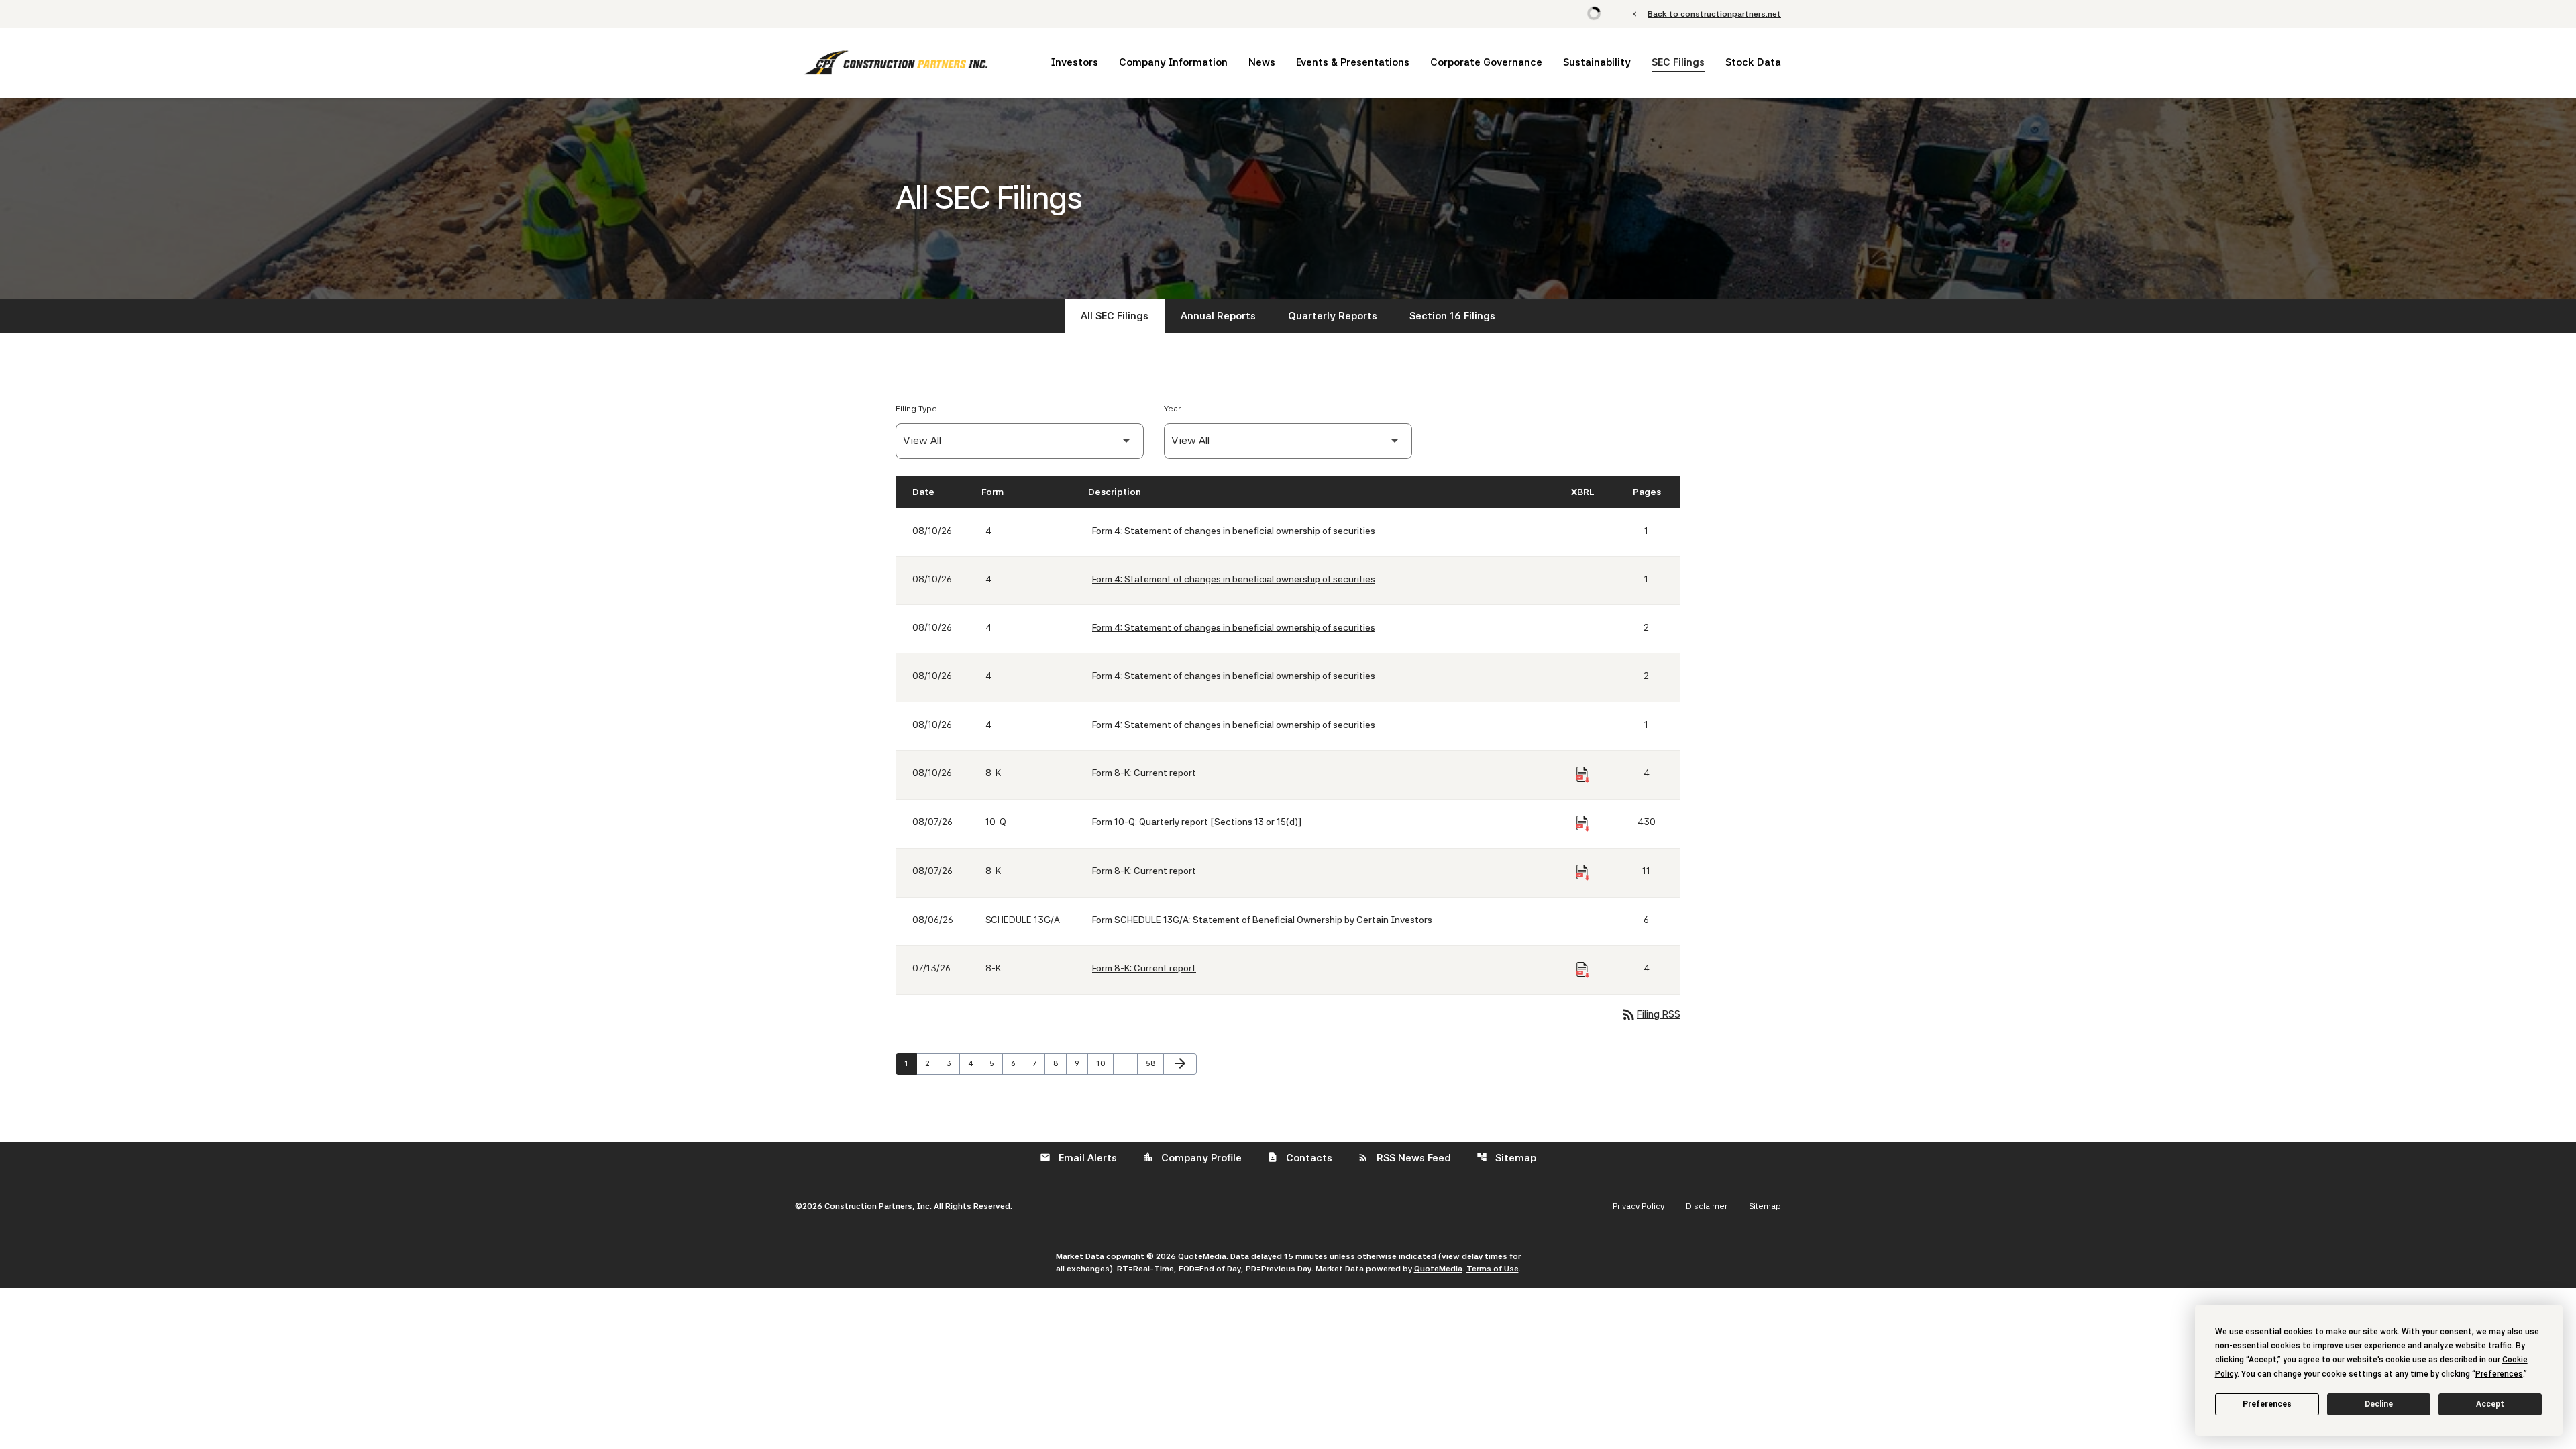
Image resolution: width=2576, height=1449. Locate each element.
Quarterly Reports (1333, 316)
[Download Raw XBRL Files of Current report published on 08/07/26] (1582, 873)
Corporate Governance (1486, 62)
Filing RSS (1651, 1014)
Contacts (1300, 1158)
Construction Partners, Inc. (878, 1206)
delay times (1485, 1256)
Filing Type (916, 409)
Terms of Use (1493, 1269)
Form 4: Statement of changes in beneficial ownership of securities (1234, 531)
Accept (2490, 1404)
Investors (1075, 62)
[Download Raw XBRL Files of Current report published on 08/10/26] (1582, 775)
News (1262, 62)
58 (1154, 1063)
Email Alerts (1078, 1158)
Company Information (1173, 62)
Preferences (2267, 1404)
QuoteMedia (1202, 1256)
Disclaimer (1707, 1206)
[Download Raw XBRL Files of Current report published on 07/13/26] (1582, 970)
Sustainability (1597, 62)
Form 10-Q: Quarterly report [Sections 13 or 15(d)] (1197, 822)
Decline (2379, 1404)
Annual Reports (1218, 316)
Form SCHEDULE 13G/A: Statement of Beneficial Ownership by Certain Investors (1262, 920)
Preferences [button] (2499, 1374)
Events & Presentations (1353, 62)
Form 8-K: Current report (1144, 773)
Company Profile (1192, 1158)
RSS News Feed (1404, 1158)
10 (1104, 1063)
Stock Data (1753, 62)
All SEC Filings (1115, 316)
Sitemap (1506, 1158)
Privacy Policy (1639, 1206)
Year (1172, 409)
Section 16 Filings (1452, 316)
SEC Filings (1678, 62)
